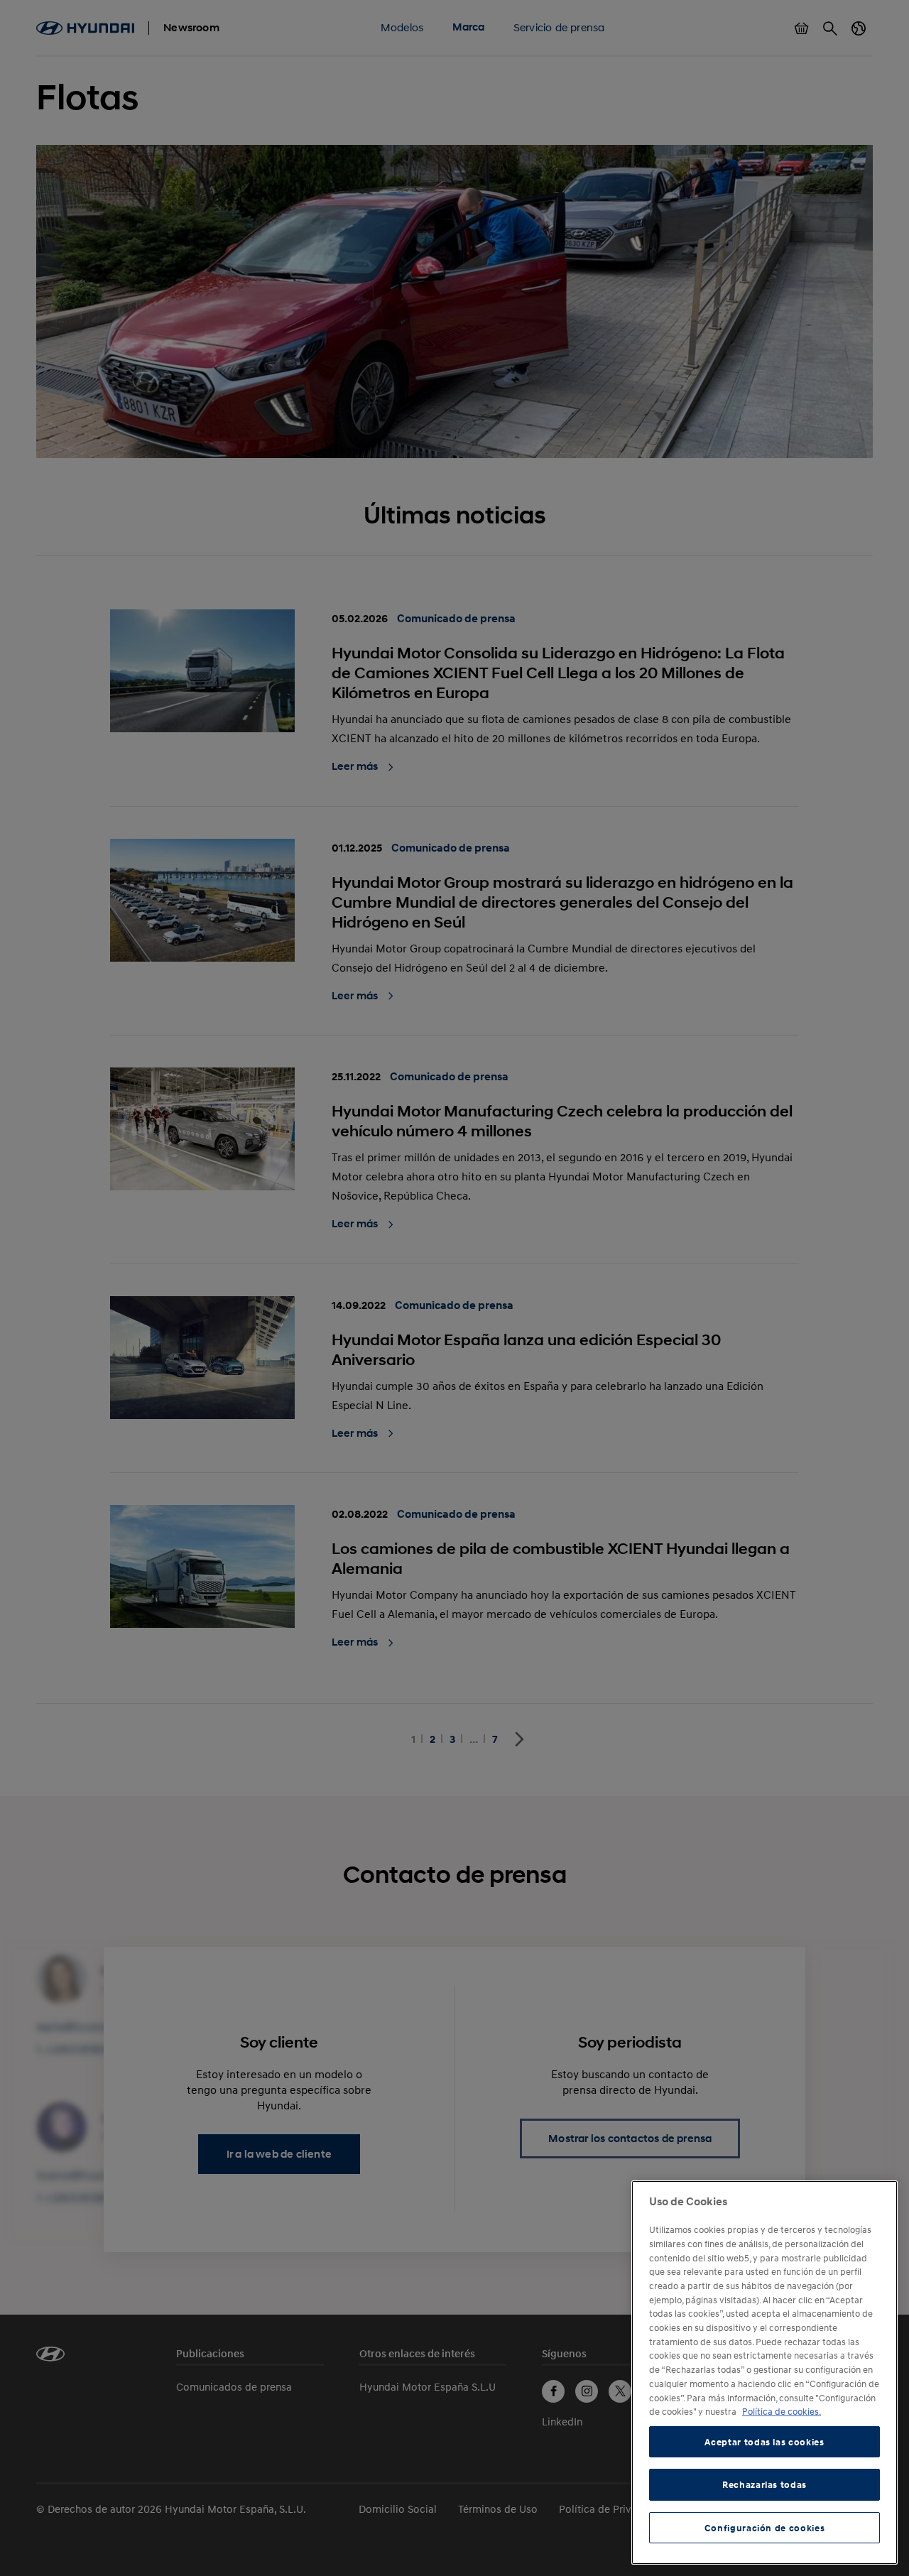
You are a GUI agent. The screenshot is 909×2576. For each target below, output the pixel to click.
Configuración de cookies (765, 2528)
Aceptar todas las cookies (764, 2442)
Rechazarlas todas (764, 2484)
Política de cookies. (782, 2411)
